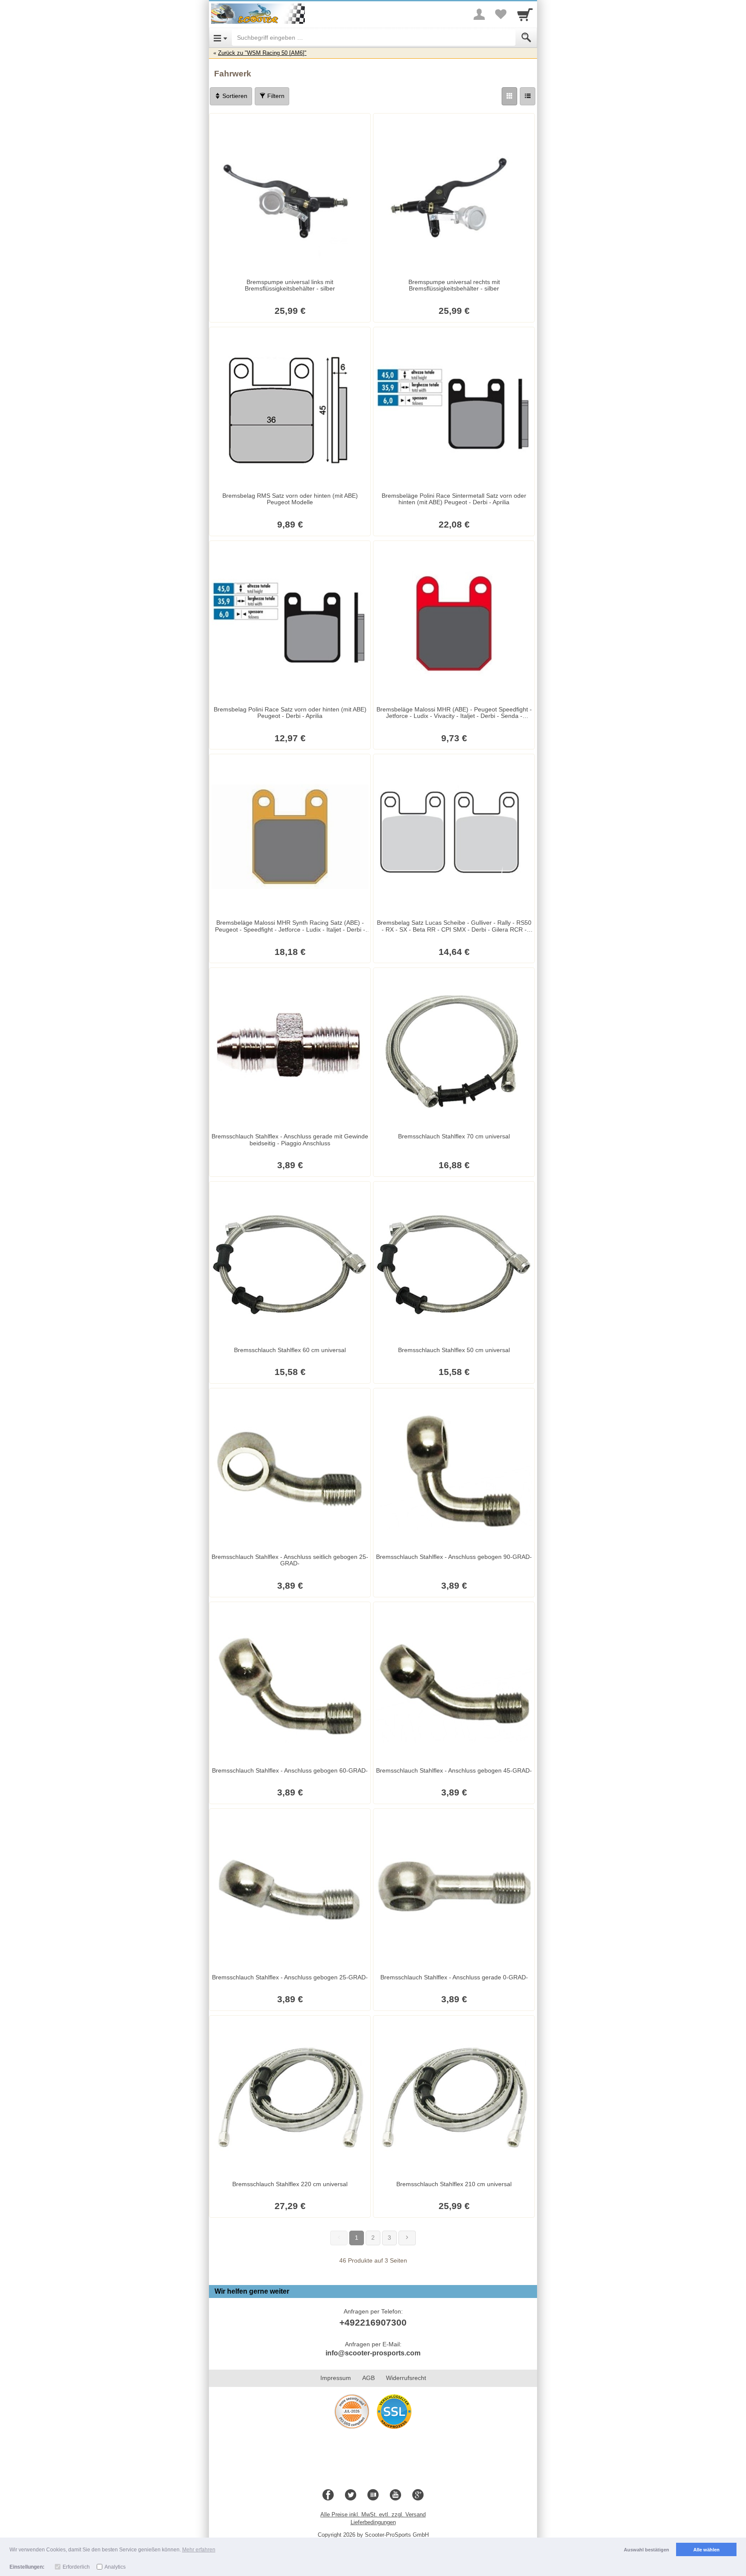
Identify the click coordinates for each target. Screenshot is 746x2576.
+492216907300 (373, 2322)
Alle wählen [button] (706, 2550)
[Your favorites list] (501, 14)
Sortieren (234, 96)
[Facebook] (328, 2495)
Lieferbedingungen (373, 2522)
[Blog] (373, 2495)
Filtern (275, 96)
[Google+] (418, 2495)
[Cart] (525, 14)
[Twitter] (351, 2495)
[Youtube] (395, 2495)
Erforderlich (76, 2567)
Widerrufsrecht (406, 2378)
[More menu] (479, 14)
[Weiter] (407, 2238)
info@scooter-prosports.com (373, 2353)
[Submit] (526, 38)
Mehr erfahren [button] (199, 2550)
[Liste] (528, 96)
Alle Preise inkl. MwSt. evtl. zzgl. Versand (373, 2514)
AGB (368, 2378)
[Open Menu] (220, 38)
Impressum (336, 2378)
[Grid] (509, 96)
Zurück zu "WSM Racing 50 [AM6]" (262, 53)
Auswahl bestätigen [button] (646, 2550)
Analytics (115, 2567)
